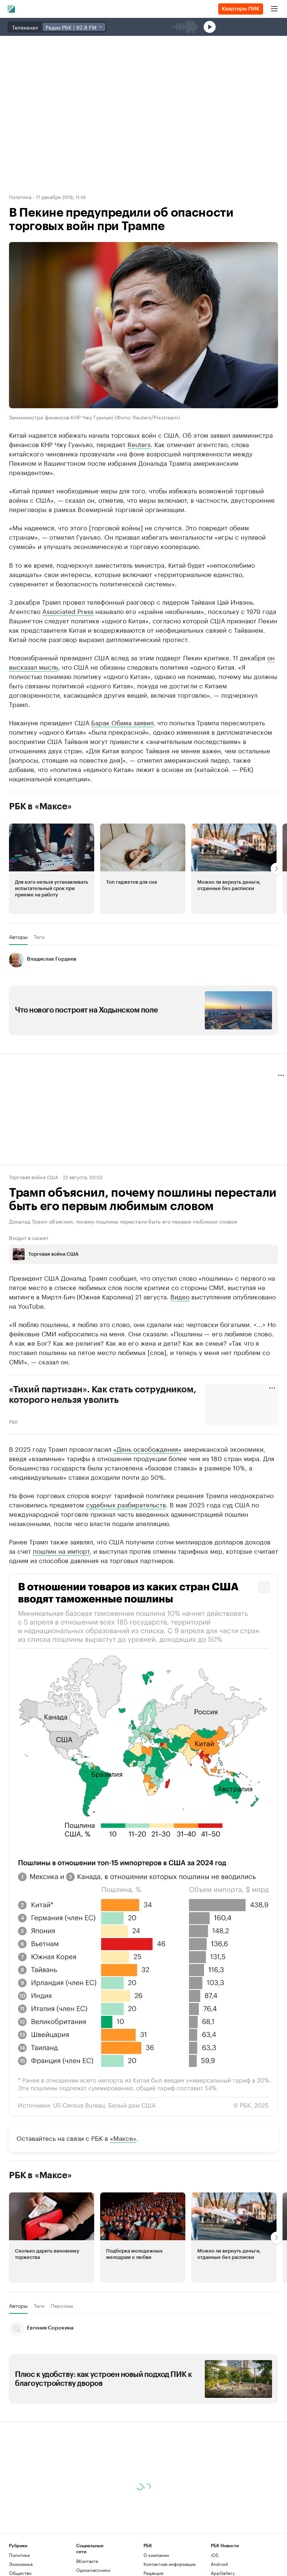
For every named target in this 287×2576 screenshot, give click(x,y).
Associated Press (68, 611)
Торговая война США (34, 1177)
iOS (215, 2555)
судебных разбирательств (126, 1504)
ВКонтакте (87, 2561)
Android (219, 2564)
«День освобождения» (147, 1448)
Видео (180, 1296)
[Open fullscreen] (264, 1587)
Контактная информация (169, 2564)
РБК (13, 1421)
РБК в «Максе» (40, 806)
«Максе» (123, 2138)
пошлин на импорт (61, 1550)
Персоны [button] (62, 2306)
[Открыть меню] (274, 9)
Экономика (21, 2564)
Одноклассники (93, 2570)
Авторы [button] (18, 937)
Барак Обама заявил (122, 722)
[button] (52, 869)
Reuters (139, 444)
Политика (20, 196)
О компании (156, 2555)
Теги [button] (39, 937)
